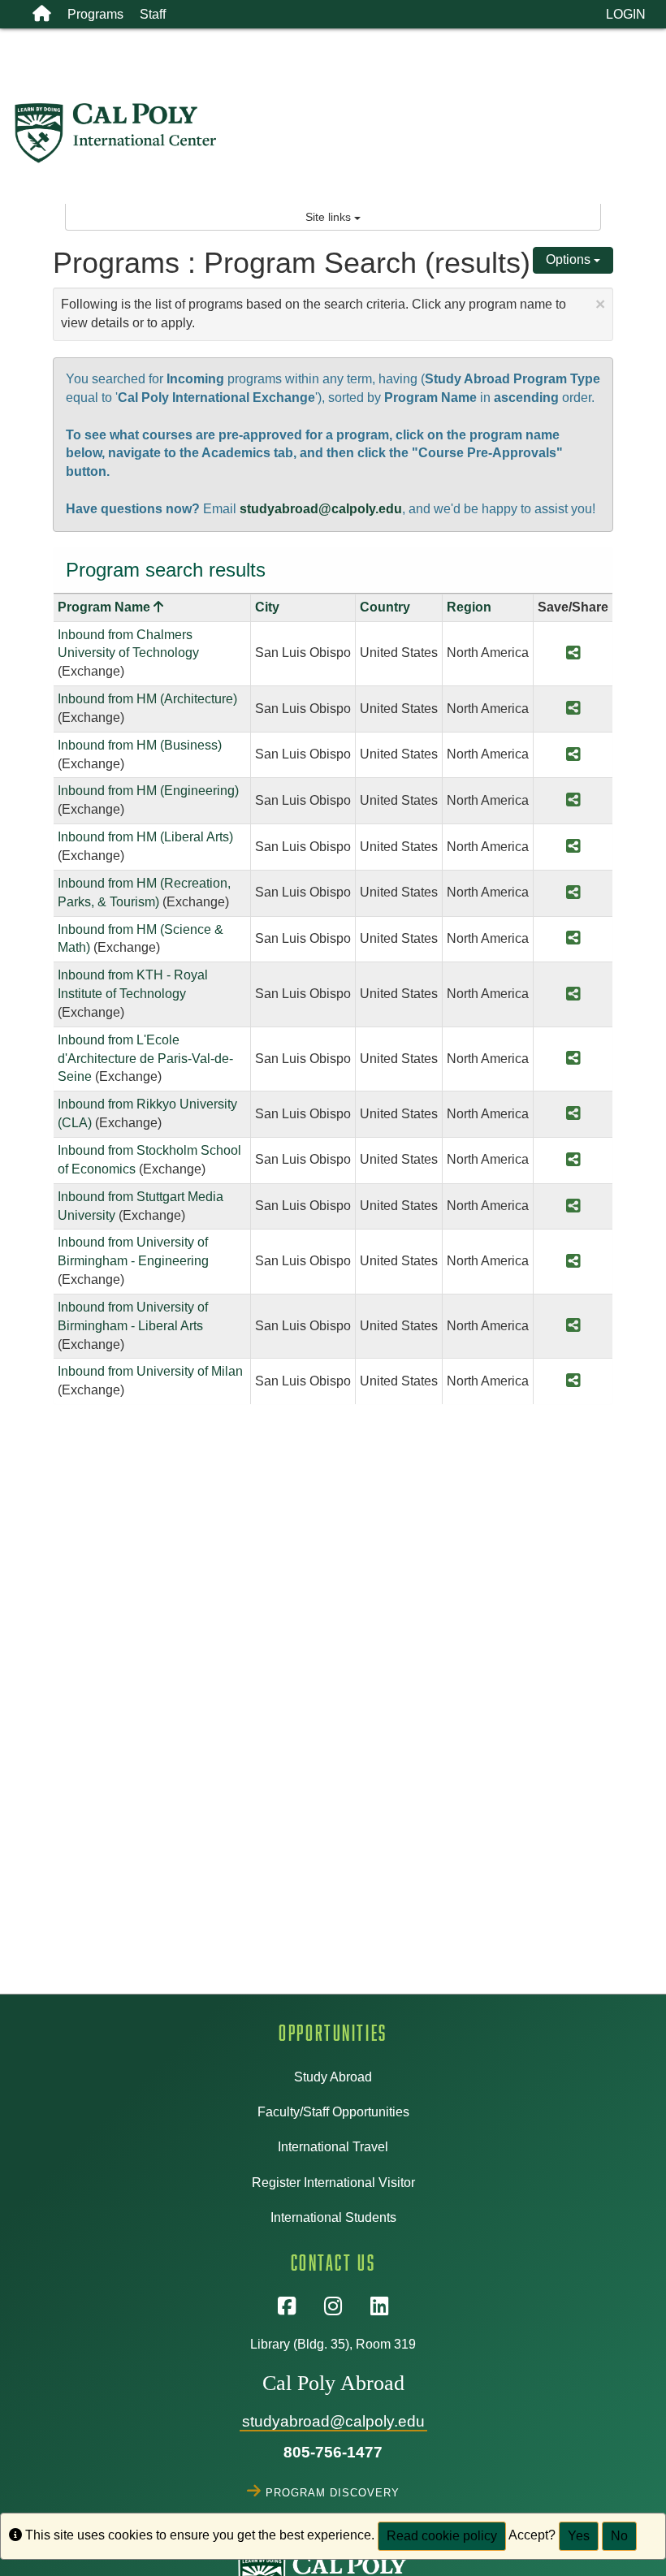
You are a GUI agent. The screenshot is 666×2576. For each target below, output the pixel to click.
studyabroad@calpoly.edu (321, 509)
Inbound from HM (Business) (140, 745)
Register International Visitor (333, 2183)
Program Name (110, 607)
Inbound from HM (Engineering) (148, 791)
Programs (95, 14)
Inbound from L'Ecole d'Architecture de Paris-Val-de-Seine (145, 1059)
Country (385, 607)
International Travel (333, 2147)
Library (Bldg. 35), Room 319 (333, 2344)
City (267, 607)
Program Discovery (333, 2491)
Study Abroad (333, 2077)
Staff (153, 14)
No (619, 2536)
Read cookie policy (442, 2536)
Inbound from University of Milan (150, 1371)
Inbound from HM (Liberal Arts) (145, 837)
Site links (330, 217)
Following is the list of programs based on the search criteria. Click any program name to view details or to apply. (333, 312)
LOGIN (626, 14)
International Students (333, 2217)
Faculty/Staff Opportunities (333, 2112)
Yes (579, 2536)
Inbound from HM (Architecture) (147, 699)
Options (570, 259)
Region (469, 607)
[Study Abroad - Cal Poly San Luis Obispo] (339, 133)
